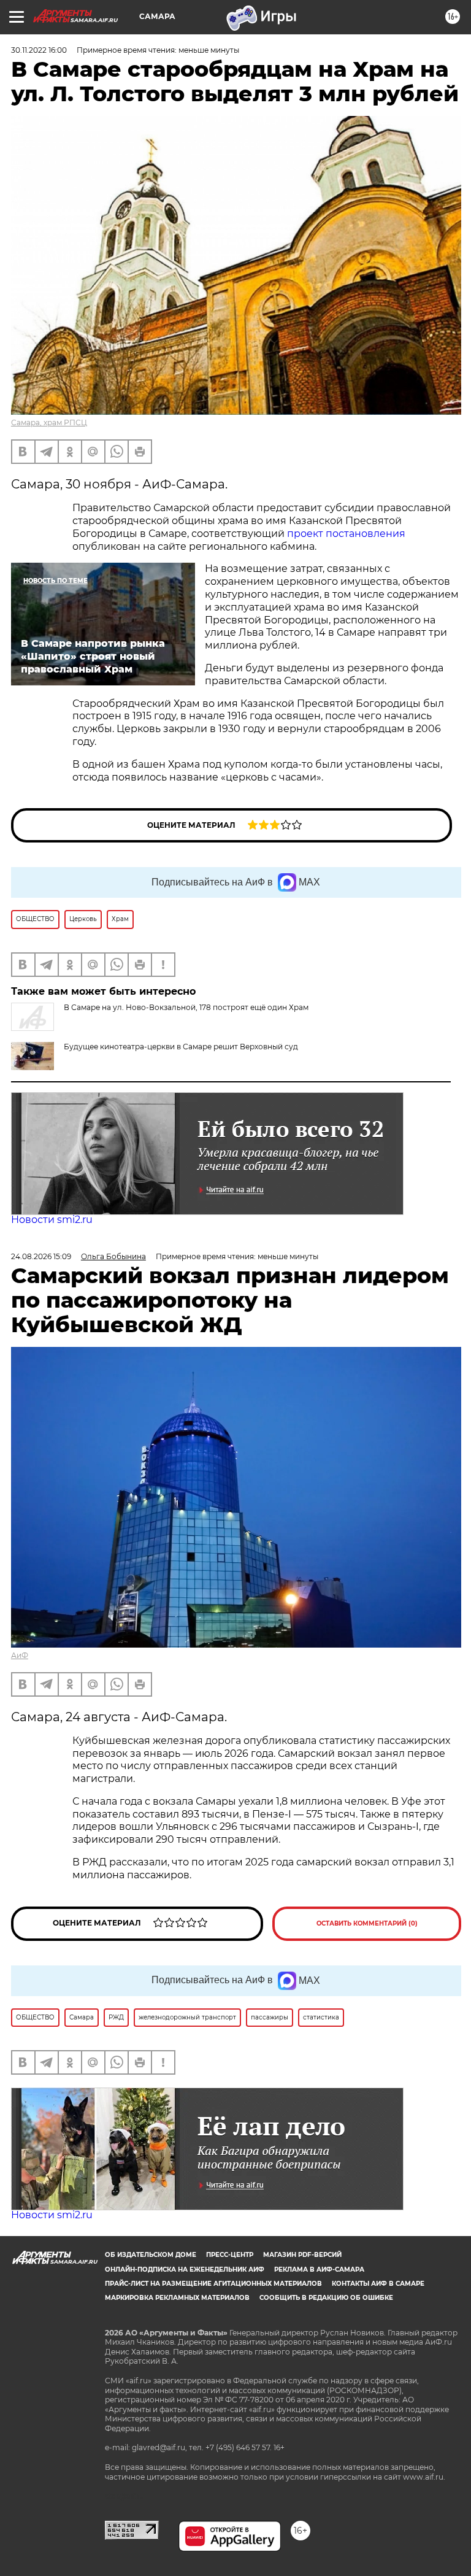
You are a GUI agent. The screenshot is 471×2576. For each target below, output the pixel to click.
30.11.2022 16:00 (39, 50)
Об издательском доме (151, 2255)
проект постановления (346, 534)
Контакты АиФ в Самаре (378, 2284)
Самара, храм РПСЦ (49, 422)
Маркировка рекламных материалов (177, 2298)
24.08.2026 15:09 (41, 1256)
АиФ (20, 1655)
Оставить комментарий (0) (367, 1923)
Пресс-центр (230, 2255)
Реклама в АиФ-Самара (319, 2269)
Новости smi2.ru (52, 1220)
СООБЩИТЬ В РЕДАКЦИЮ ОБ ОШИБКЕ (326, 2298)
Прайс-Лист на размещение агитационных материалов (213, 2284)
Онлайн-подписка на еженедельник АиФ (185, 2269)
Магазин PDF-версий (302, 2255)
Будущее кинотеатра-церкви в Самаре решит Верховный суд (181, 1047)
